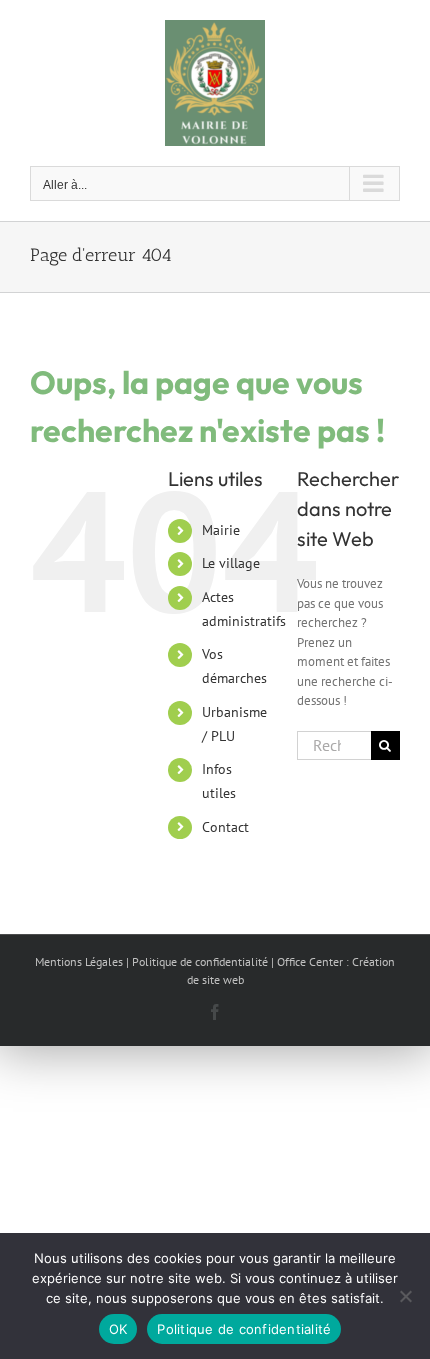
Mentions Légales (79, 961)
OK (118, 1329)
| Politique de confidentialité (197, 961)
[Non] (405, 1296)
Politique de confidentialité (244, 1329)
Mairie (221, 530)
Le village (231, 563)
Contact (225, 827)
